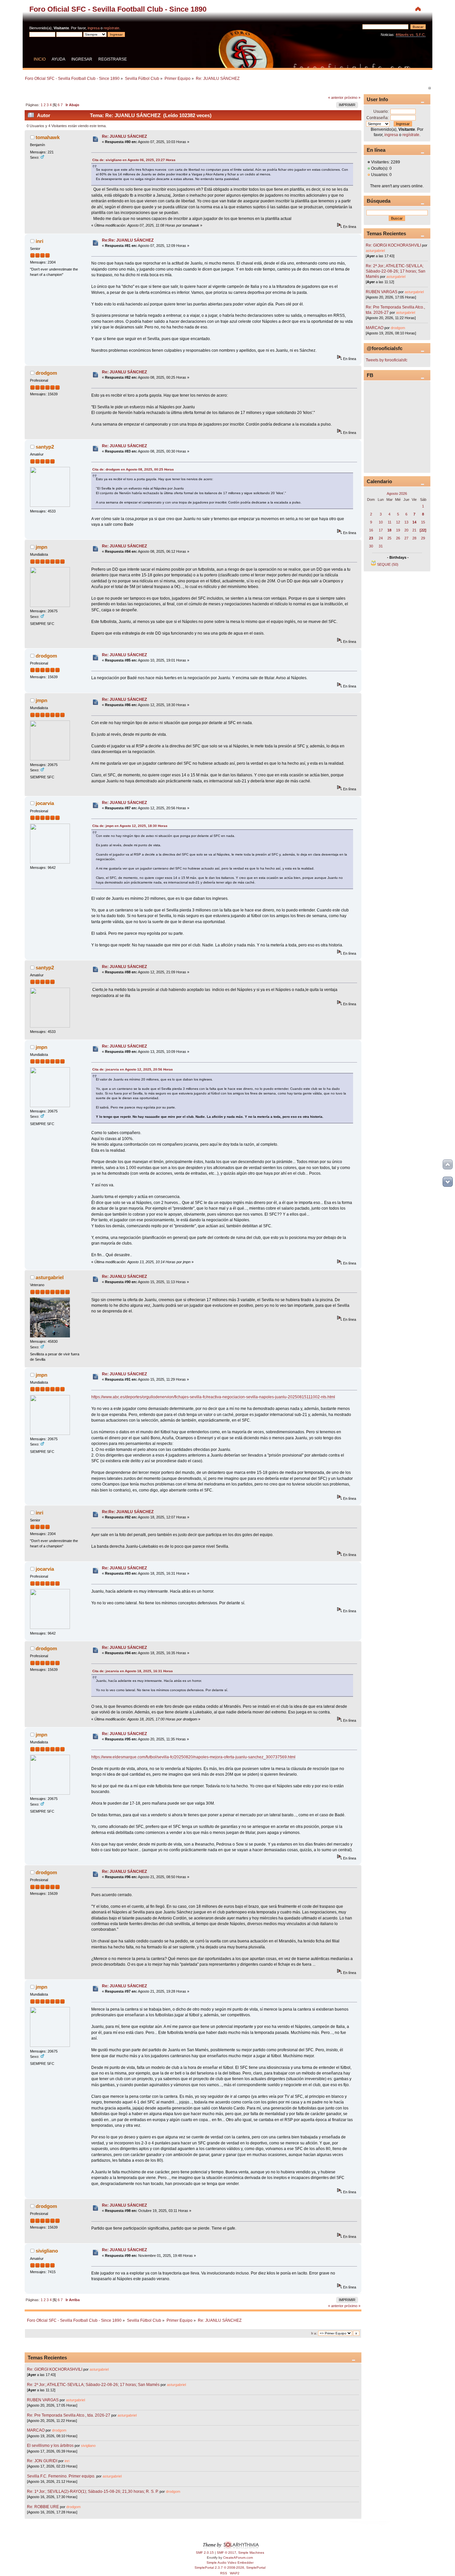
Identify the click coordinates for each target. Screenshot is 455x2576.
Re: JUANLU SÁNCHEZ (124, 136)
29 (423, 538)
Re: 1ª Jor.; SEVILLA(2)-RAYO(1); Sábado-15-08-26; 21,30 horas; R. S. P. (93, 2491)
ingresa (94, 28)
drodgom (46, 373)
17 (381, 530)
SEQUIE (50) (388, 564)
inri (39, 241)
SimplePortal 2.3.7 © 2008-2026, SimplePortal (230, 2568)
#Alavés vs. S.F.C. (411, 35)
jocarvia (45, 803)
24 (381, 538)
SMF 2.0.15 (205, 2553)
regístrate (111, 28)
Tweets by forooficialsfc (387, 360)
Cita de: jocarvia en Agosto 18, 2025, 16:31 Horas (133, 1671)
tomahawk (48, 137)
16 (371, 530)
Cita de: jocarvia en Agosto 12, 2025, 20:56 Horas (133, 1069)
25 (389, 538)
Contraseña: (378, 118)
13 (406, 522)
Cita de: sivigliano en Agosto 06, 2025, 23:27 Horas (134, 160)
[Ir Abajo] (448, 1182)
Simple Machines (251, 2553)
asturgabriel (50, 1277)
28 (414, 538)
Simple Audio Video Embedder (230, 2563)
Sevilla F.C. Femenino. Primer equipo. (61, 2476)
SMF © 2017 (227, 2553)
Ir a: (314, 2333)
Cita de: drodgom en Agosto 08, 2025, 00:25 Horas (133, 469)
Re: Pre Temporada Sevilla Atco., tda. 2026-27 (69, 2415)
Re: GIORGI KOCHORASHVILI (55, 2369)
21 (414, 530)
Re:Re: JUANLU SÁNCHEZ (128, 240)
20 (406, 530)
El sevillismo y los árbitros (50, 2446)
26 (398, 538)
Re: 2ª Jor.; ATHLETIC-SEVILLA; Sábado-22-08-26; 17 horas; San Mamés (93, 2385)
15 (423, 522)
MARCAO (36, 2430)
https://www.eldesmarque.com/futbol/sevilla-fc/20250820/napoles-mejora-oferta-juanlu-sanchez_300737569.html (193, 1757)
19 (398, 530)
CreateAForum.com (238, 2558)
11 (390, 522)
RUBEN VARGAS (43, 2400)
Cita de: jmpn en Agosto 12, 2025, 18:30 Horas (130, 826)
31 (381, 546)
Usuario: (381, 111)
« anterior (336, 98)
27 (406, 538)
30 (371, 546)
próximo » (352, 98)
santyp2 (45, 447)
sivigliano (47, 2251)
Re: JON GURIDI (42, 2461)
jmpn (41, 547)
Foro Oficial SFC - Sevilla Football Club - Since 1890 (118, 9)
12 (398, 522)
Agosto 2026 (397, 494)
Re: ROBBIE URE (43, 2507)
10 (381, 522)
